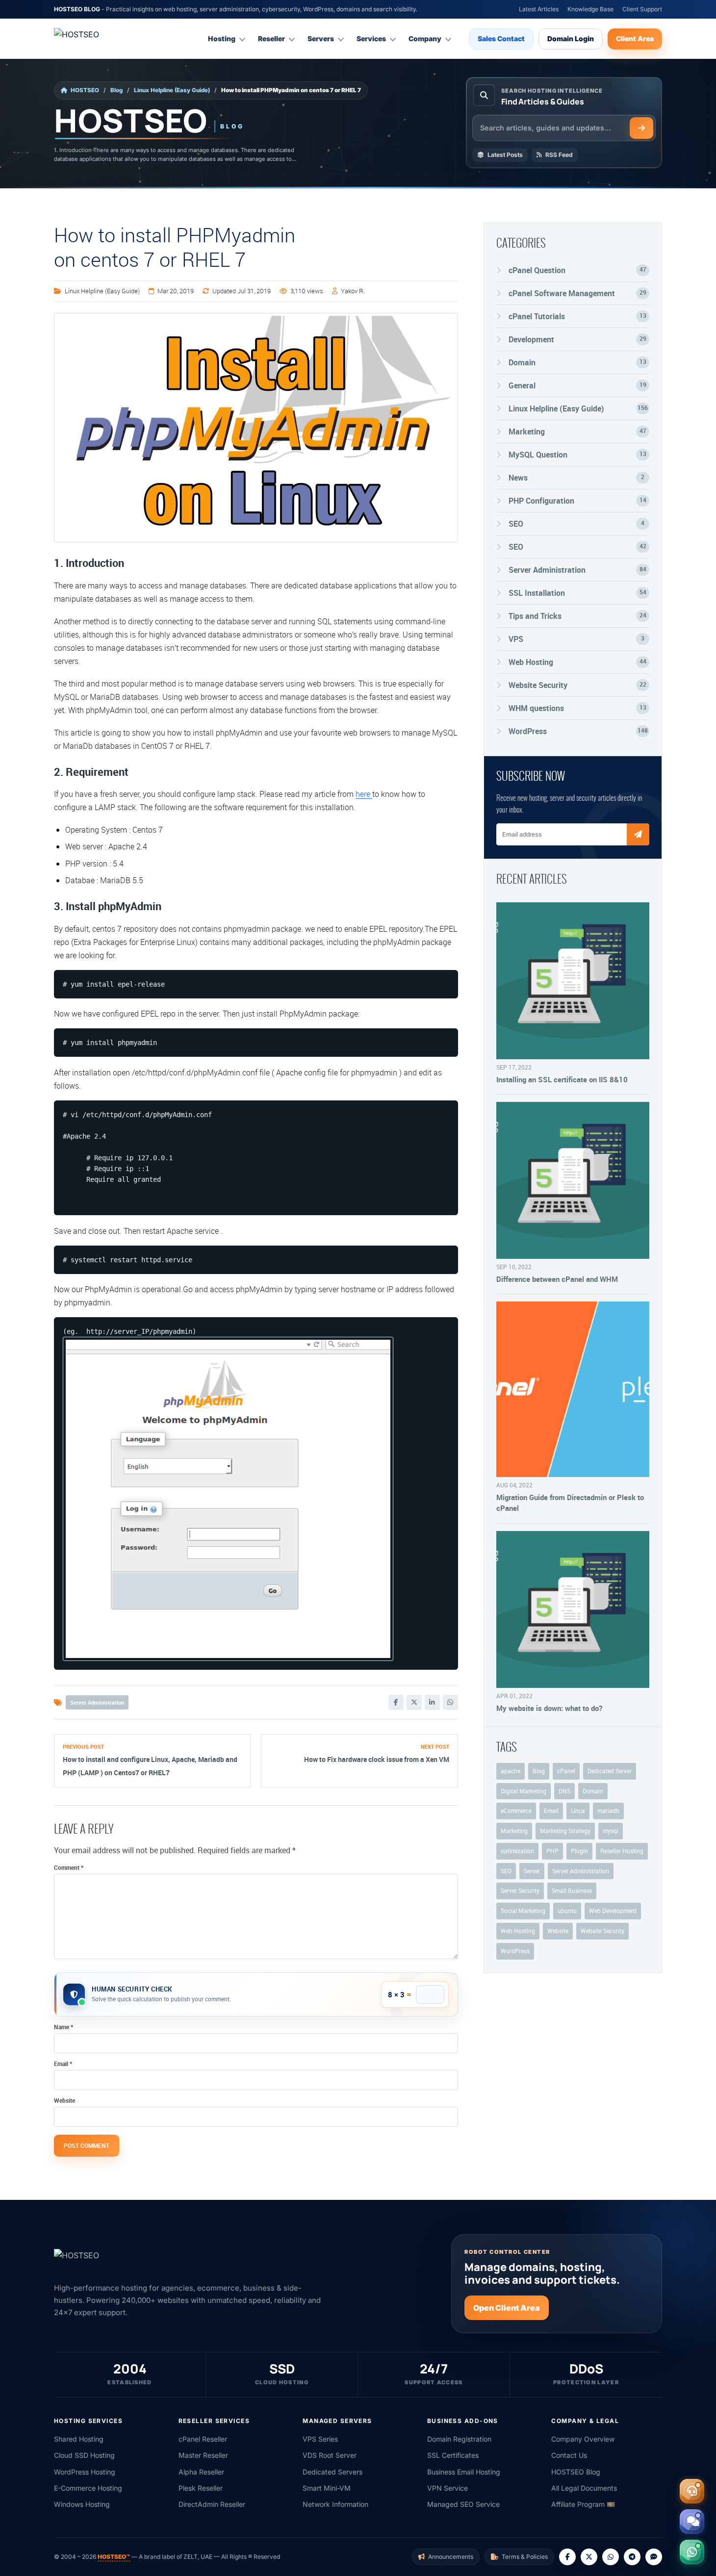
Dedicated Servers (332, 2472)
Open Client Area (507, 2308)
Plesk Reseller (201, 2488)
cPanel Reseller (203, 2439)
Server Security (520, 1890)
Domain (593, 1791)
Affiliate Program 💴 (583, 2504)
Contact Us (569, 2455)
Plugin (579, 1851)
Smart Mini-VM (327, 2488)
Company (425, 38)
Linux (578, 1811)
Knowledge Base (590, 9)
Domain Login (571, 38)
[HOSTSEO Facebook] (567, 2557)
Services (371, 38)
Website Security (602, 1931)
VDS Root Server (330, 2455)
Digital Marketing (524, 1791)
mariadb (608, 1811)
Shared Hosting (79, 2439)
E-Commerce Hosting (88, 2488)
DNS (564, 1791)
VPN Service (447, 2488)
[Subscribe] (638, 834)
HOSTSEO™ (114, 2557)
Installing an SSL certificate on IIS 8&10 (562, 1079)
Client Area (635, 38)
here (364, 794)
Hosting (222, 38)
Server (532, 1871)
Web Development (613, 1911)
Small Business (572, 1890)
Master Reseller (203, 2455)
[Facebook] (396, 1702)
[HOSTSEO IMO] (654, 2557)
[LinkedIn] (432, 1702)
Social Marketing (523, 1911)
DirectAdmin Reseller (212, 2504)
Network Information (335, 2504)
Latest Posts (505, 155)
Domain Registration (459, 2439)
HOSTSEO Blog (576, 2472)
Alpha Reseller (201, 2472)
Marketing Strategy (565, 1831)
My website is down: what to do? (549, 1708)
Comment (69, 1867)
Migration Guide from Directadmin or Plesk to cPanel (570, 1503)
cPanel (566, 1771)
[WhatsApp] (450, 1702)
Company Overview (583, 2439)
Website (64, 2100)
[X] (414, 1702)
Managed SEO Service (463, 2504)
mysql (611, 1831)
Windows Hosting (82, 2504)
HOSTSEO (85, 90)
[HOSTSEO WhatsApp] (611, 2557)
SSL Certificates (453, 2455)
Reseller (271, 38)
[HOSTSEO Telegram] (632, 2557)
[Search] (641, 128)
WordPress (515, 1951)
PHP (552, 1851)
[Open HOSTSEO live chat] (692, 2522)
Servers (321, 38)
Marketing (514, 1831)
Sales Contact (501, 38)
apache (511, 1771)
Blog (116, 90)
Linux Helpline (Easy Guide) (172, 90)
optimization (517, 1851)
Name (64, 2027)
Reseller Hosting (622, 1851)
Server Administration (97, 1702)
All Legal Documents (584, 2488)
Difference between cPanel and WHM (557, 1279)
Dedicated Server (610, 1771)
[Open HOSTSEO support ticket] (692, 2491)
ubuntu (567, 1911)
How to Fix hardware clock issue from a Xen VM (377, 1759)
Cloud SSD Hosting (84, 2455)
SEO (506, 1871)
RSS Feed (559, 155)
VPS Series (320, 2439)
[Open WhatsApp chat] (692, 2552)
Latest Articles (539, 9)
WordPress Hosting (85, 2472)
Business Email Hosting (464, 2472)
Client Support (642, 9)
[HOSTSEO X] (589, 2557)
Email (63, 2064)
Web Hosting (518, 1931)
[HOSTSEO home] (101, 39)
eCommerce (516, 1811)
